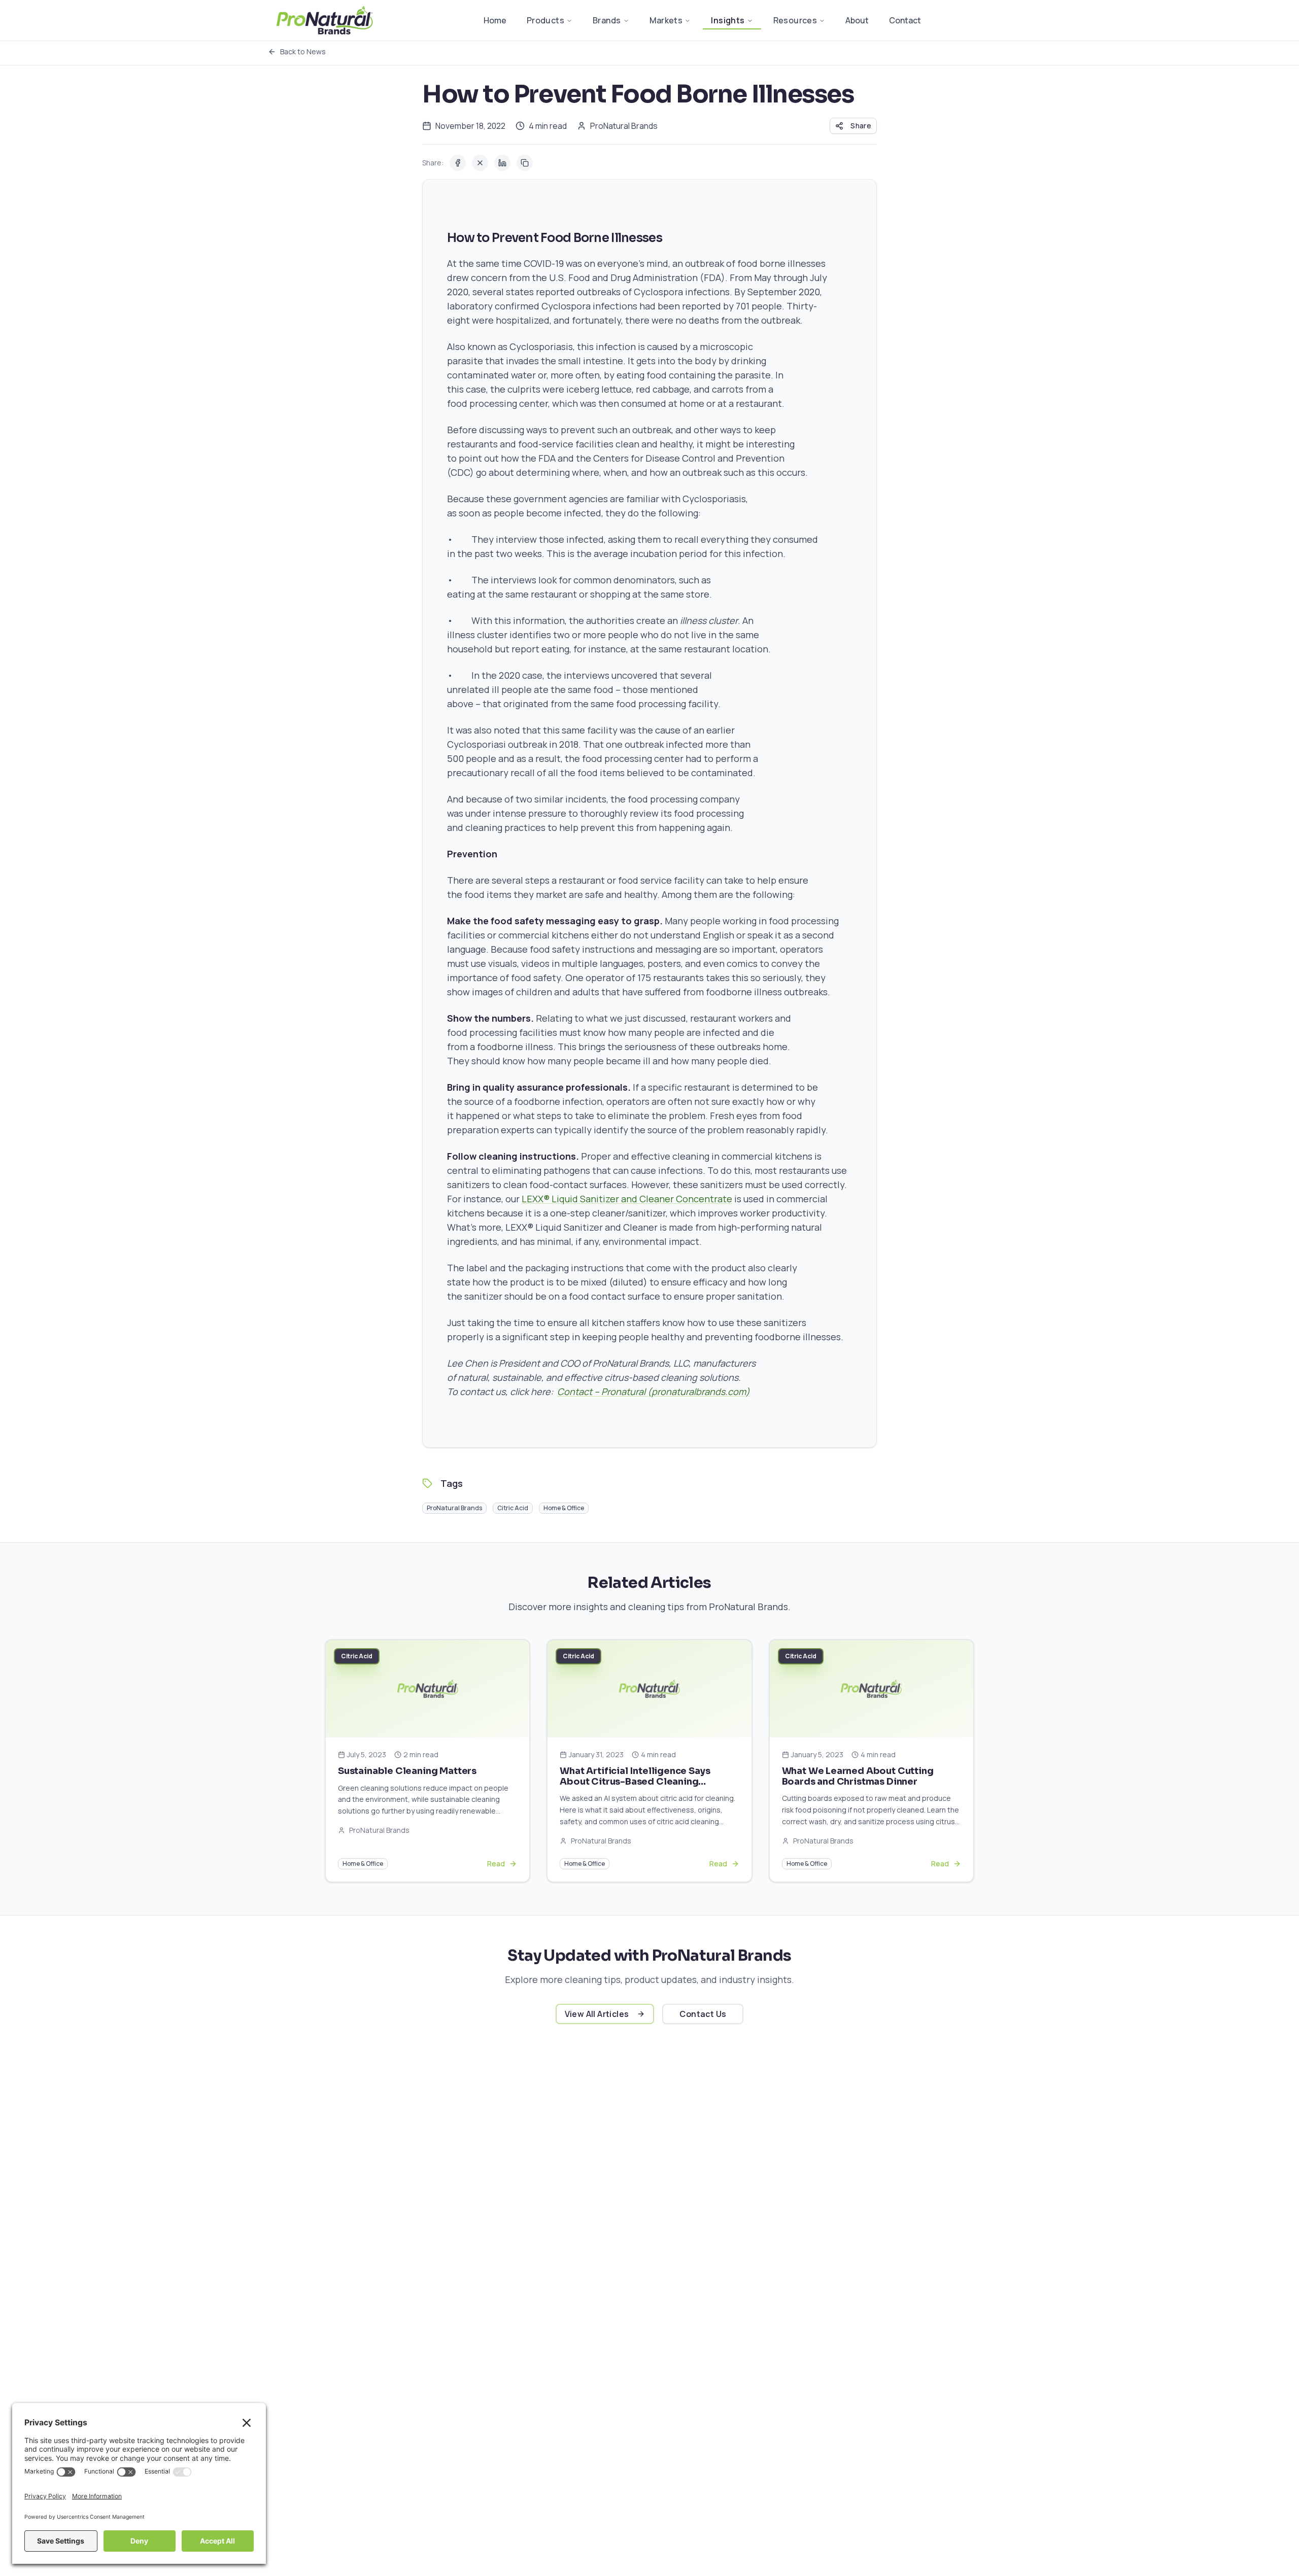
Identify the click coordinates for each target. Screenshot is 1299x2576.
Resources (795, 20)
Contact (905, 20)
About (857, 20)
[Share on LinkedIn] (502, 163)
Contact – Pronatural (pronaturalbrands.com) (654, 1391)
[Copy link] (525, 163)
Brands (607, 20)
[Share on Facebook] (458, 163)
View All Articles (597, 2014)
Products (545, 20)
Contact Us (703, 2014)
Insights (728, 20)
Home (495, 20)
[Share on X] (480, 163)
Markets (666, 20)
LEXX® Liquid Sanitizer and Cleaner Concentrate (627, 1199)
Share (861, 126)
